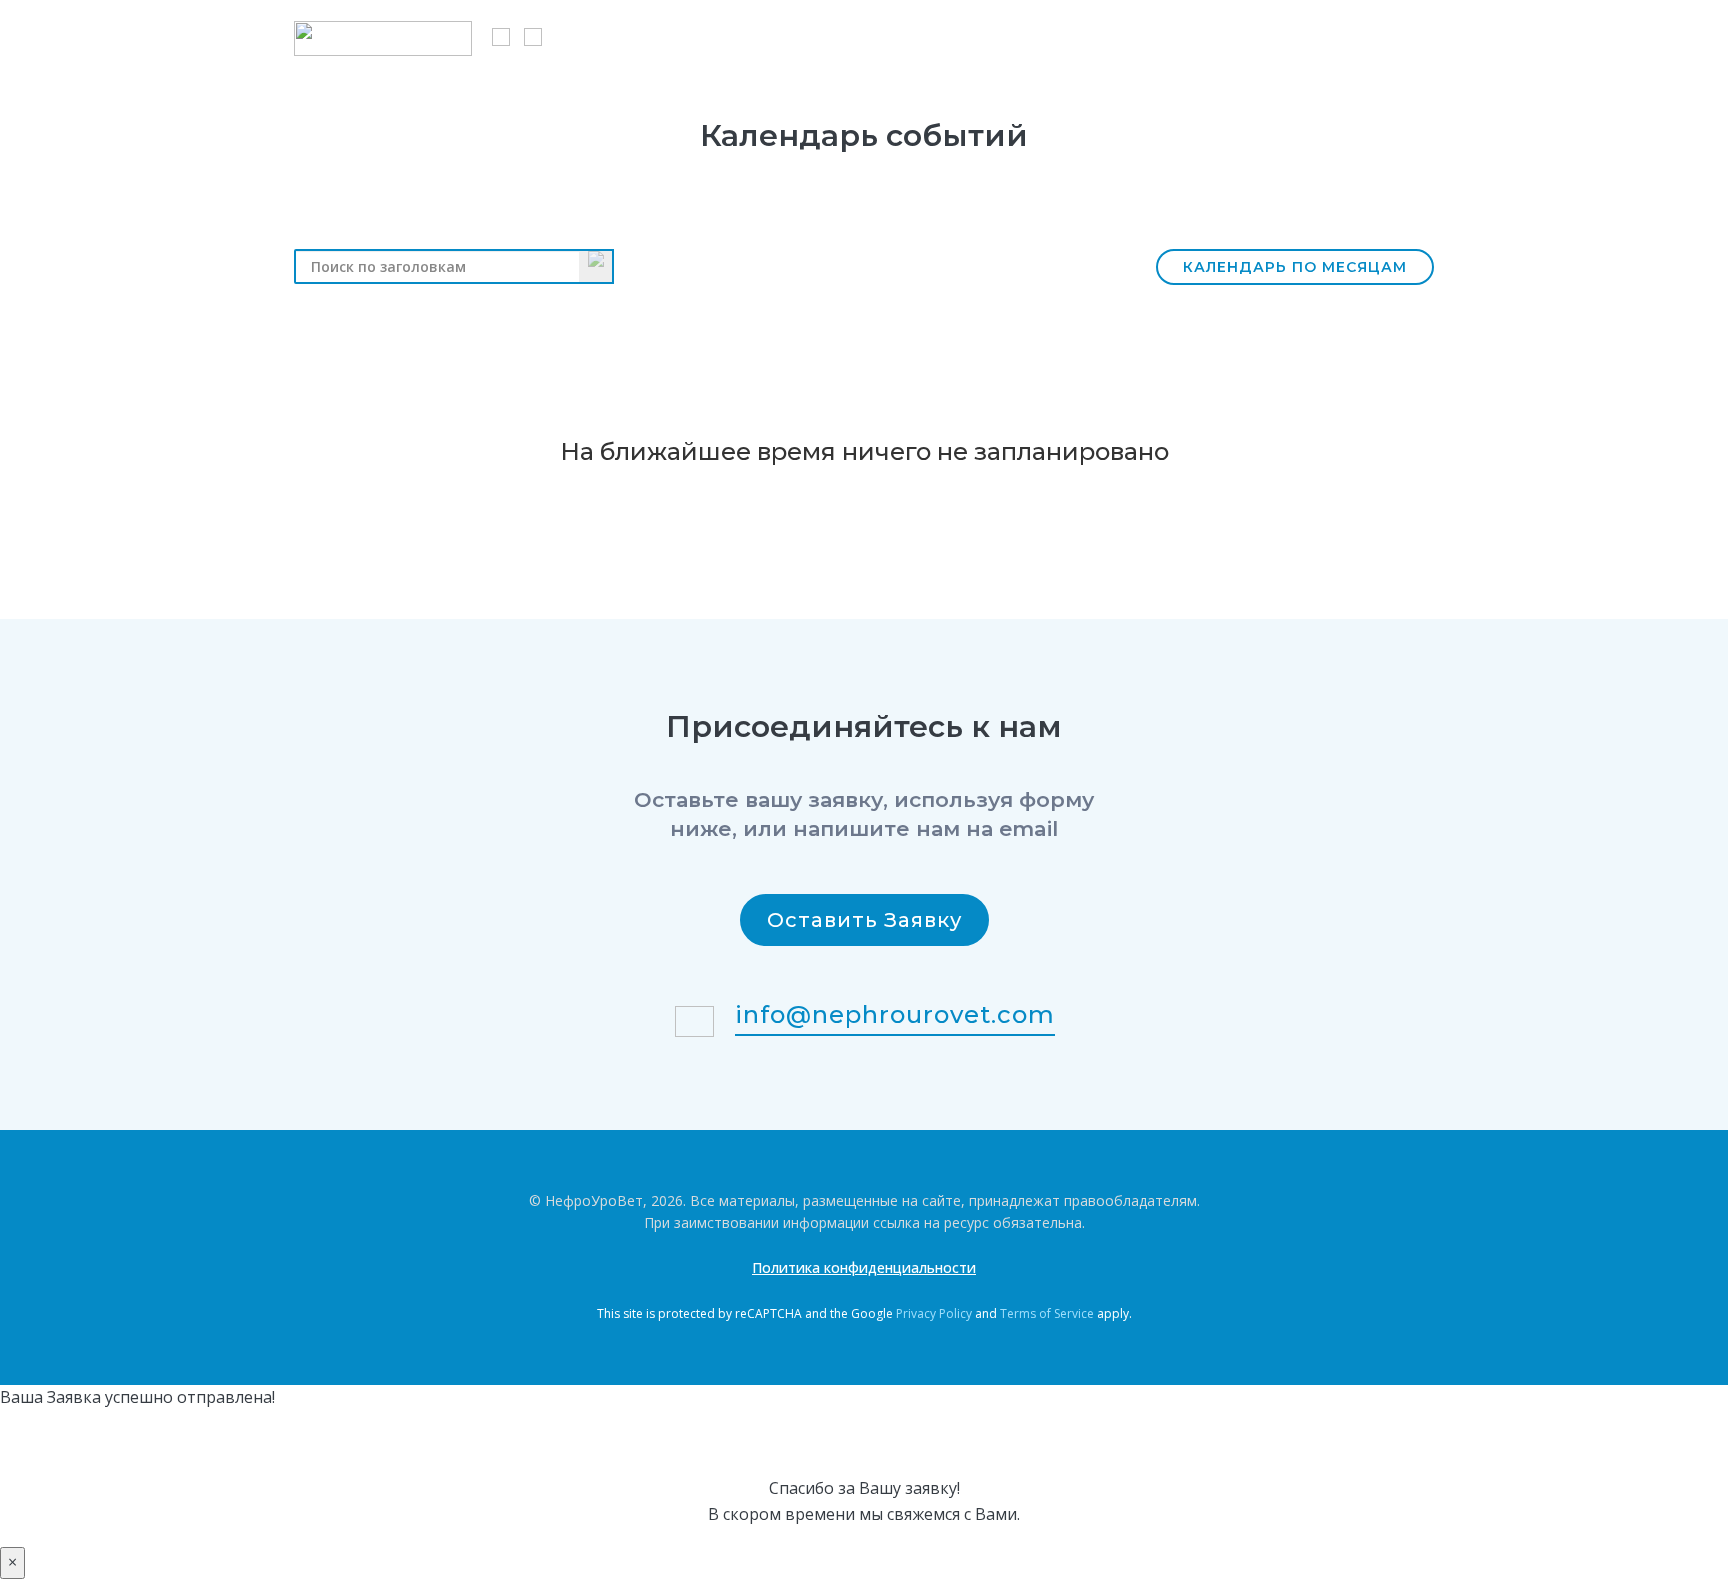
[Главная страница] (383, 38)
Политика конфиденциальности (864, 1267)
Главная (618, 36)
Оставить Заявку (864, 920)
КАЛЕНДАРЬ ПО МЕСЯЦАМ (1295, 267)
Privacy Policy (934, 1313)
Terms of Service (1047, 1313)
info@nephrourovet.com (895, 1014)
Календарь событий (912, 36)
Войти (1410, 36)
